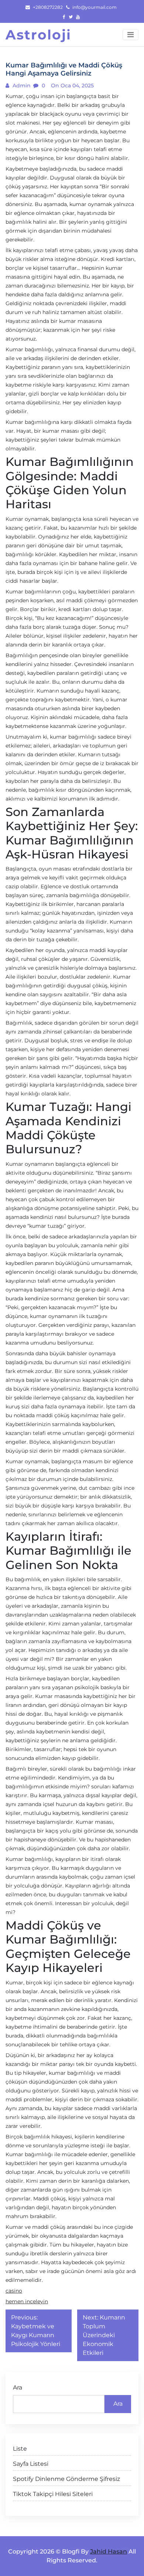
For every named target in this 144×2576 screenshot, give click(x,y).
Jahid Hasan (109, 2551)
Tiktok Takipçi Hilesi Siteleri (53, 2494)
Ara (18, 2387)
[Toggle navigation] (131, 35)
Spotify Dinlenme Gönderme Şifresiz (66, 2479)
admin (21, 86)
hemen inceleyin (27, 2301)
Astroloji (38, 35)
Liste (20, 2449)
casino (14, 2291)
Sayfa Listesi (31, 2464)
